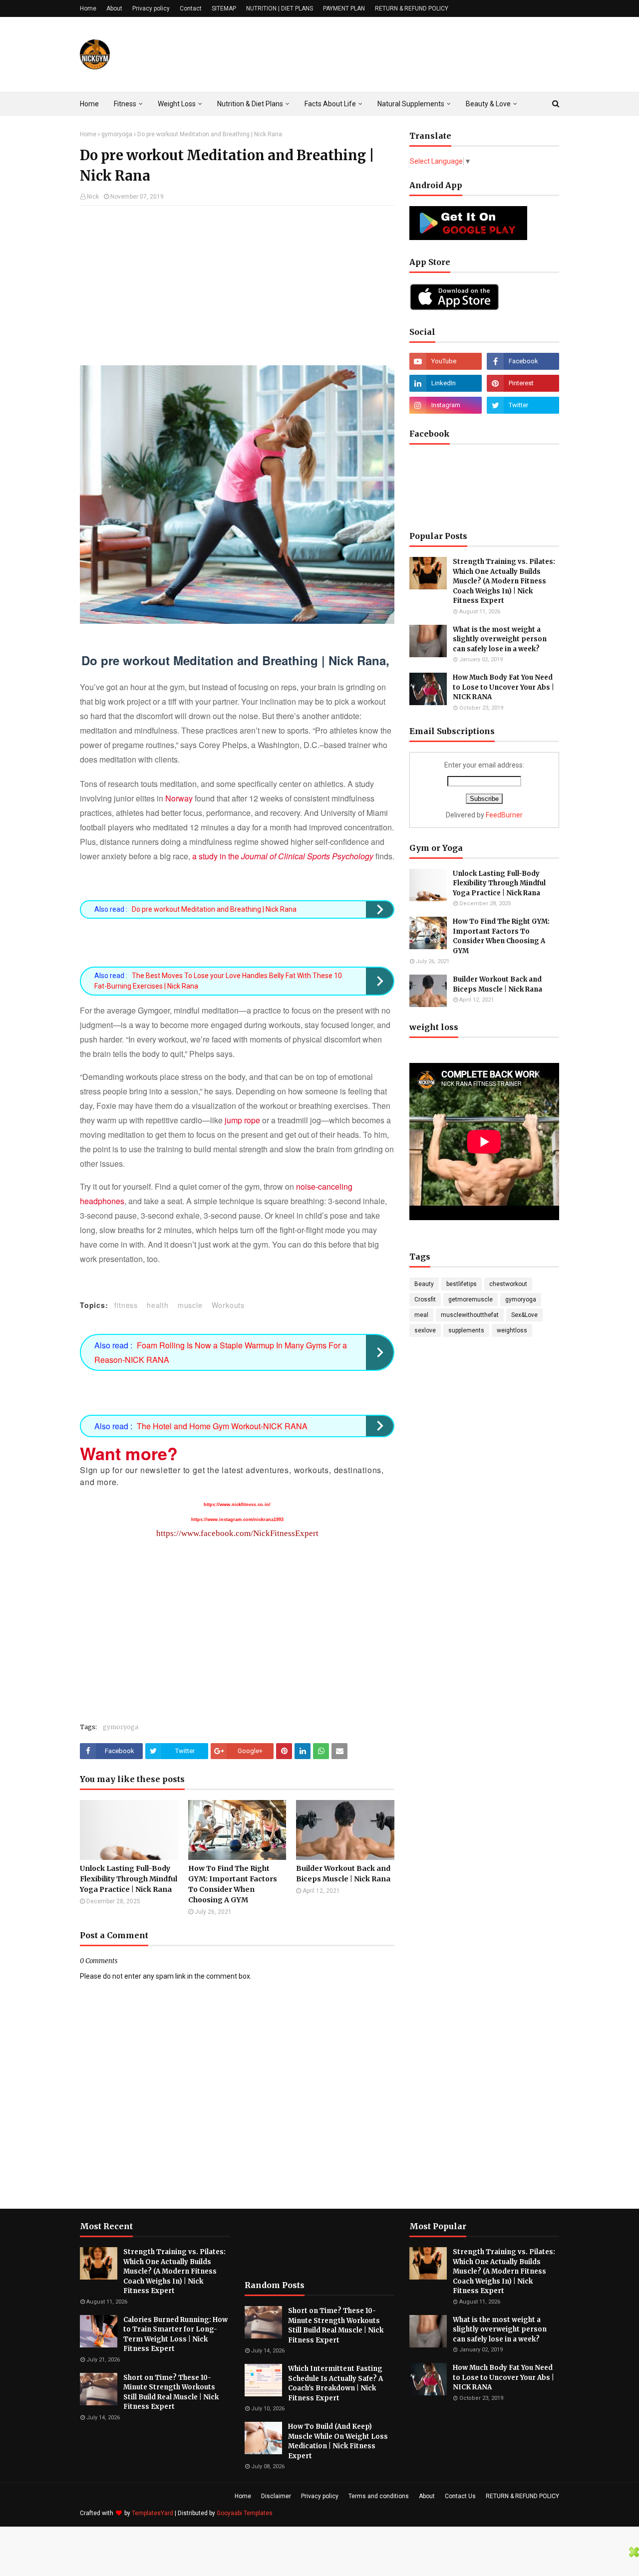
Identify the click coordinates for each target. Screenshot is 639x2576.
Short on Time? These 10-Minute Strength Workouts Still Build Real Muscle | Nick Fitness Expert (171, 2392)
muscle (190, 1305)
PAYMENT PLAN (344, 8)
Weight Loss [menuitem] (177, 104)
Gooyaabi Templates (245, 2513)
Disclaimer (276, 2496)
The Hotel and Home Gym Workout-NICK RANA (222, 1426)
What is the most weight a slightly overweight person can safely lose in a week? (500, 639)
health (158, 1305)
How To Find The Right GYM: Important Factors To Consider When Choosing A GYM (233, 1884)
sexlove (425, 1330)
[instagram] (446, 405)
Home (88, 8)
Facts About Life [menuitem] (330, 104)
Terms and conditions (379, 2496)
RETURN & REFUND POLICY (412, 8)
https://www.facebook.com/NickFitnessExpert (237, 1533)
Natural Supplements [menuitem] (411, 104)
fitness (126, 1305)
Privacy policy (151, 8)
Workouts (228, 1305)
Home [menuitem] (89, 104)
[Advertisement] (237, 285)
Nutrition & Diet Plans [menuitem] (250, 104)
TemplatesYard (153, 2513)
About (114, 8)
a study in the (283, 856)
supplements (466, 1330)
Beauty (424, 1284)
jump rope (242, 1120)
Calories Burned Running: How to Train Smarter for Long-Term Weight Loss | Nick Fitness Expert (175, 2334)
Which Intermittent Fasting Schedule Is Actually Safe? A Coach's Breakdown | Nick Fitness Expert (335, 2383)
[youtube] (446, 361)
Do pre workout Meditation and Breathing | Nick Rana (214, 909)
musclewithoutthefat (470, 1315)
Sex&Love (524, 1315)
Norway (179, 798)
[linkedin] (446, 383)
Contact (191, 8)
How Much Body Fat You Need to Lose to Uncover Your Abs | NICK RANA (503, 687)
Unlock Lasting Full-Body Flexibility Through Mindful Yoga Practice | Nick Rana (129, 1879)
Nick (93, 197)
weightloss (512, 1330)
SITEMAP (224, 8)
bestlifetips (462, 1284)
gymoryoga (117, 134)
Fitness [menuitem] (125, 104)
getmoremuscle (471, 1299)
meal (421, 1315)
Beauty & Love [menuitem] (488, 104)
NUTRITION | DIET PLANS (280, 8)
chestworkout (508, 1284)
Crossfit (425, 1299)
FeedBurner (504, 815)
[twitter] (523, 405)
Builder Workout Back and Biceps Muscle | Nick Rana (343, 1874)
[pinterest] (523, 383)
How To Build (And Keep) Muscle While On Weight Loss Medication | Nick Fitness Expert (338, 2441)
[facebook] (523, 361)
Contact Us (460, 2496)
